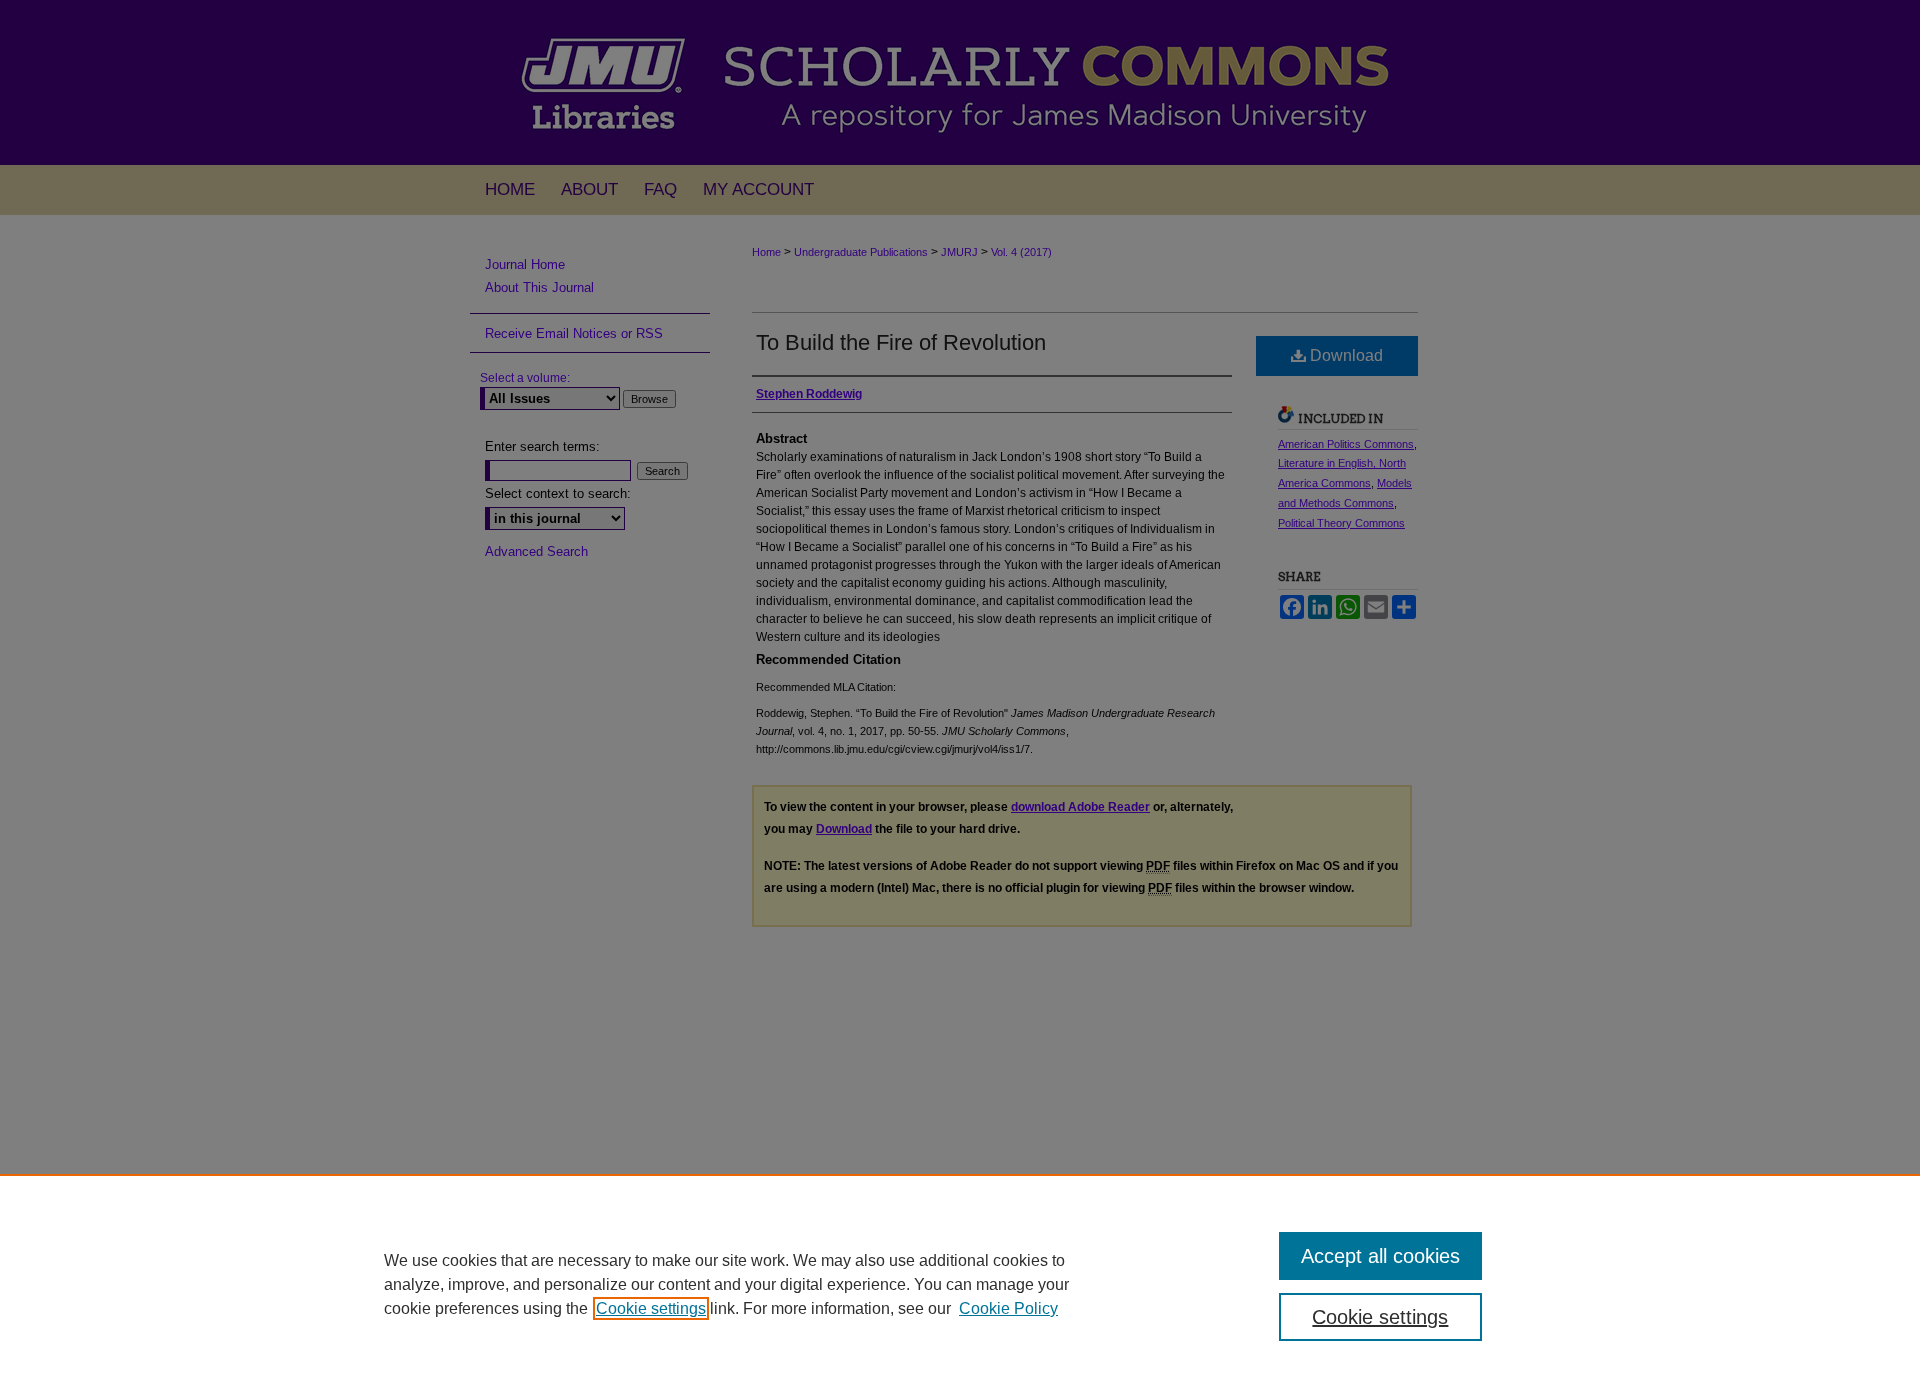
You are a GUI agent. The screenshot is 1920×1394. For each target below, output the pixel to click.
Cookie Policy (1008, 1308)
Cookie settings (651, 1308)
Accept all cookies (1380, 1256)
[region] (960, 1284)
